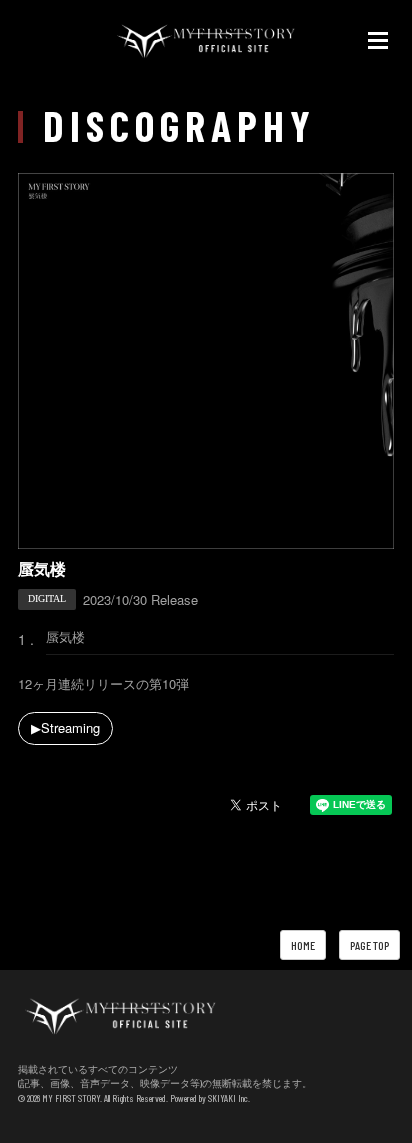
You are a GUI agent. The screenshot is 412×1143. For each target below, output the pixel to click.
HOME (303, 945)
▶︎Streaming (65, 727)
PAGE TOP (369, 945)
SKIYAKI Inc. (229, 1098)
